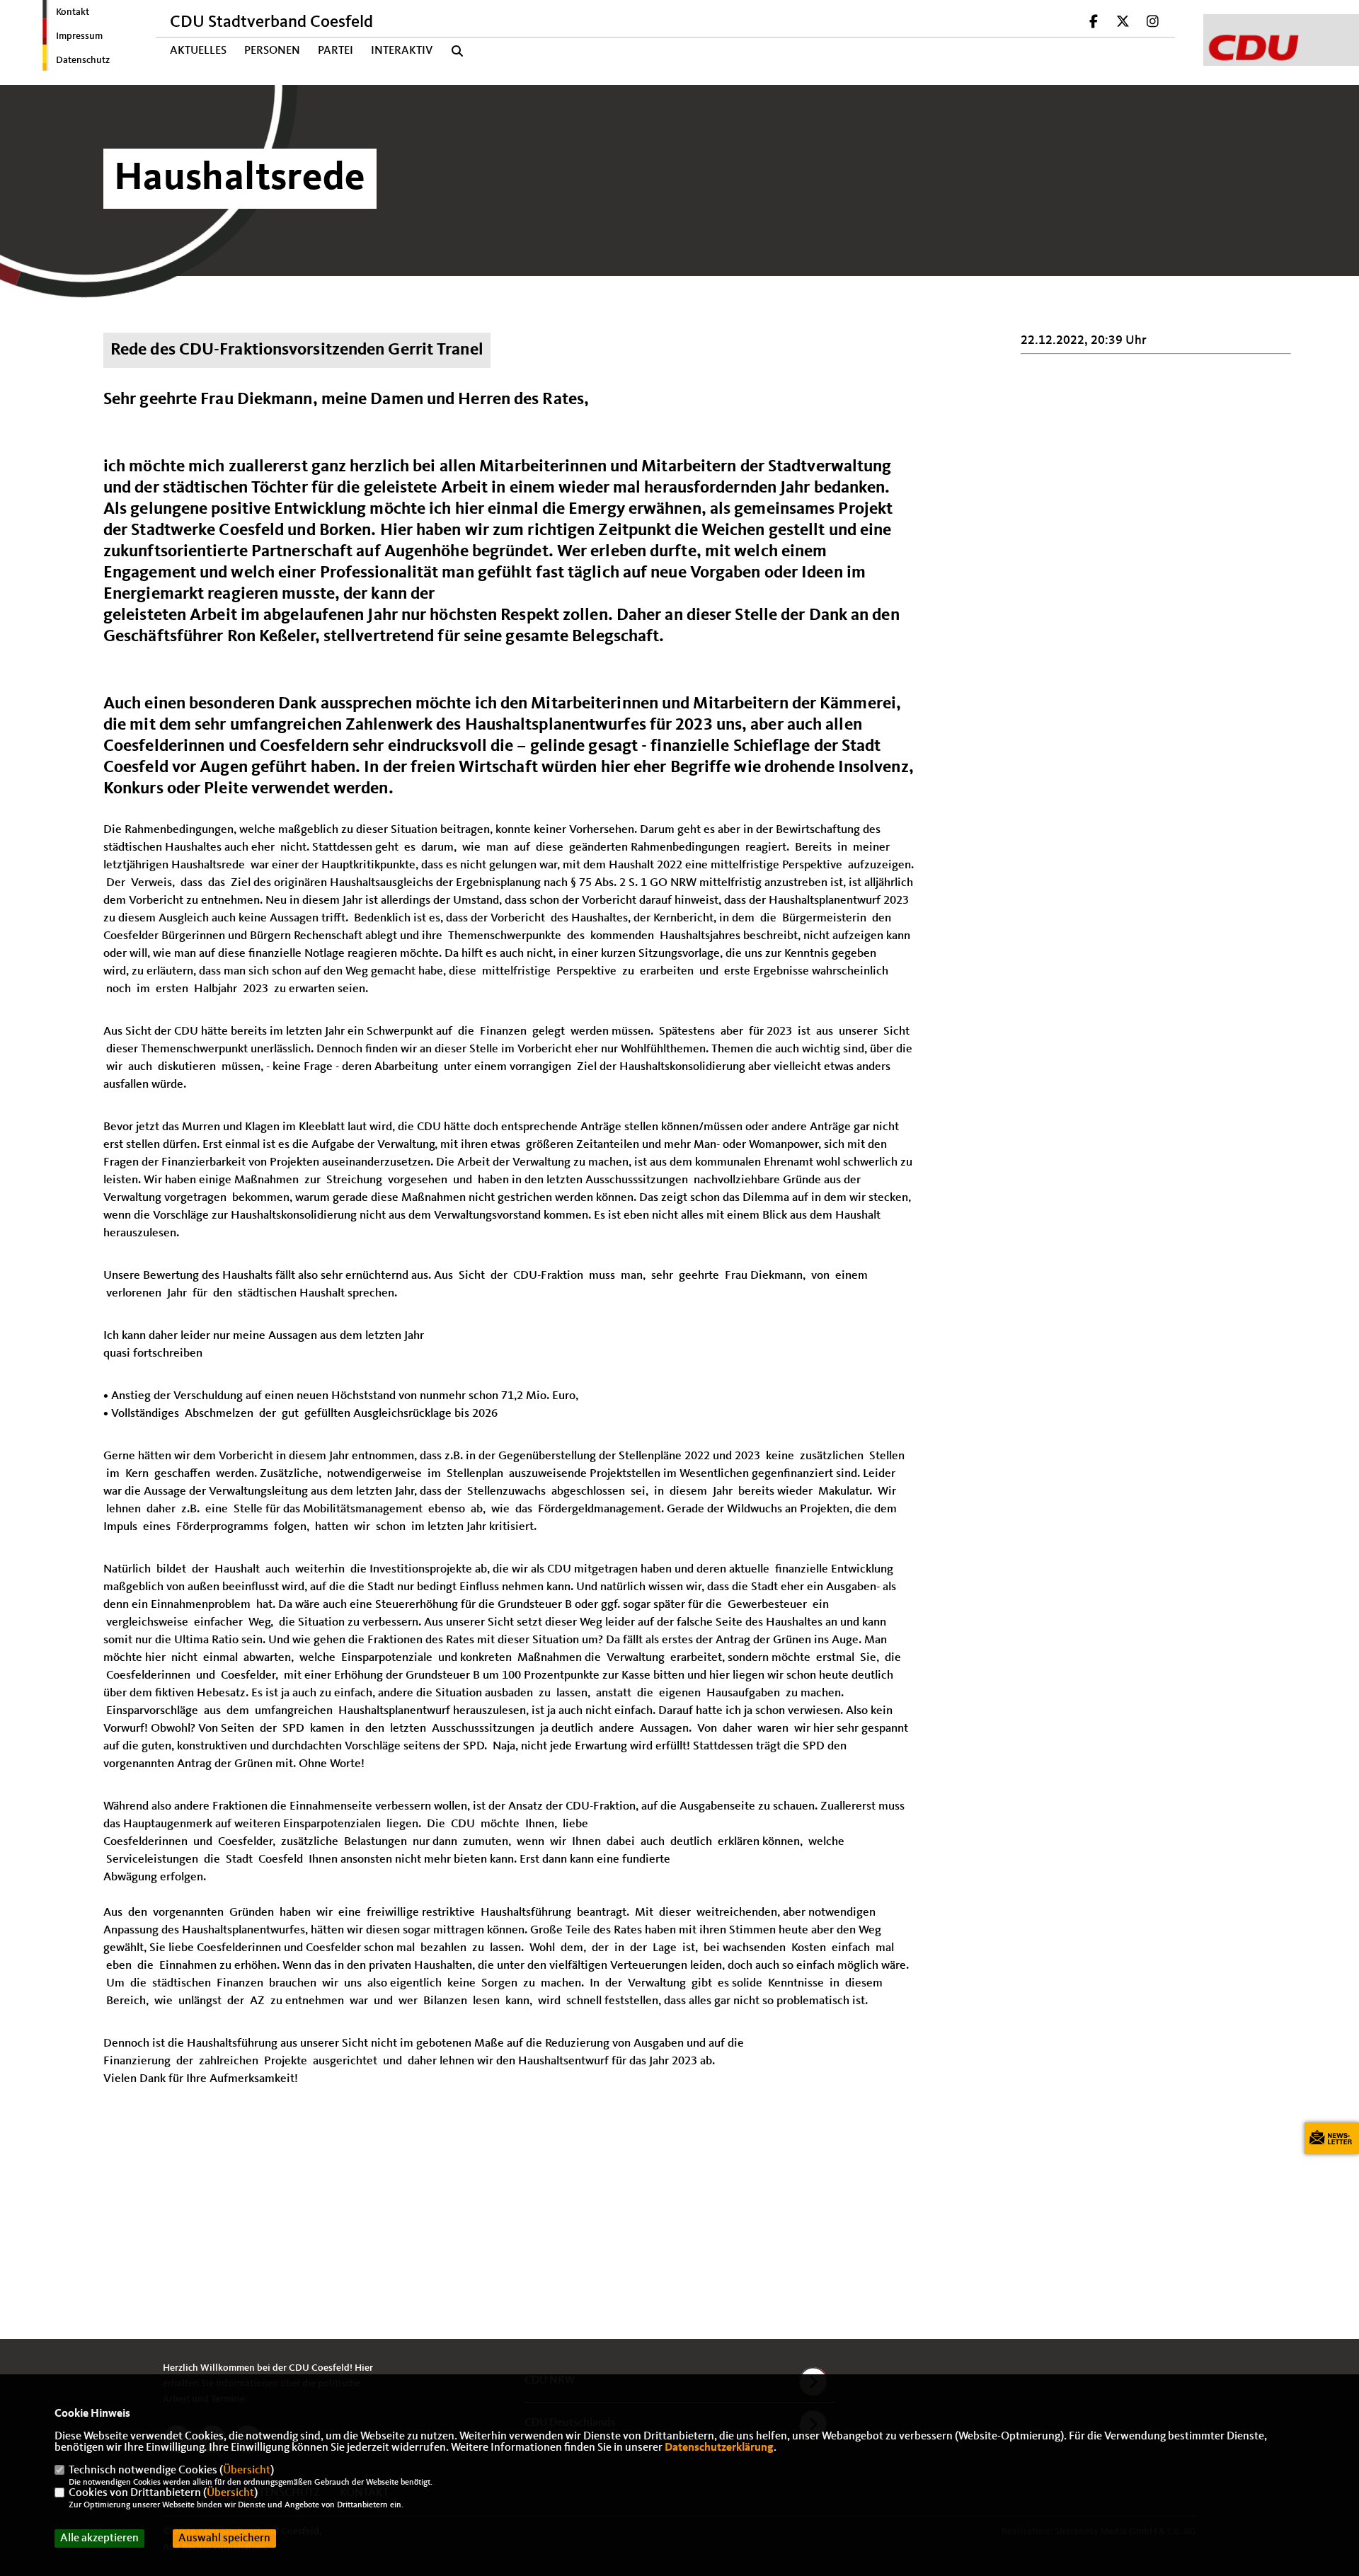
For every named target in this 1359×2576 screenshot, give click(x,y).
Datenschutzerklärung (719, 2448)
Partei (336, 51)
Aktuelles (198, 51)
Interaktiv (402, 51)
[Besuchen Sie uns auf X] (1123, 23)
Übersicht (247, 2471)
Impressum (79, 36)
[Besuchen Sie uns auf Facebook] (1094, 23)
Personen (272, 51)
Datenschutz (83, 60)
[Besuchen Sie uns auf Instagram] (1152, 23)
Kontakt (73, 12)
